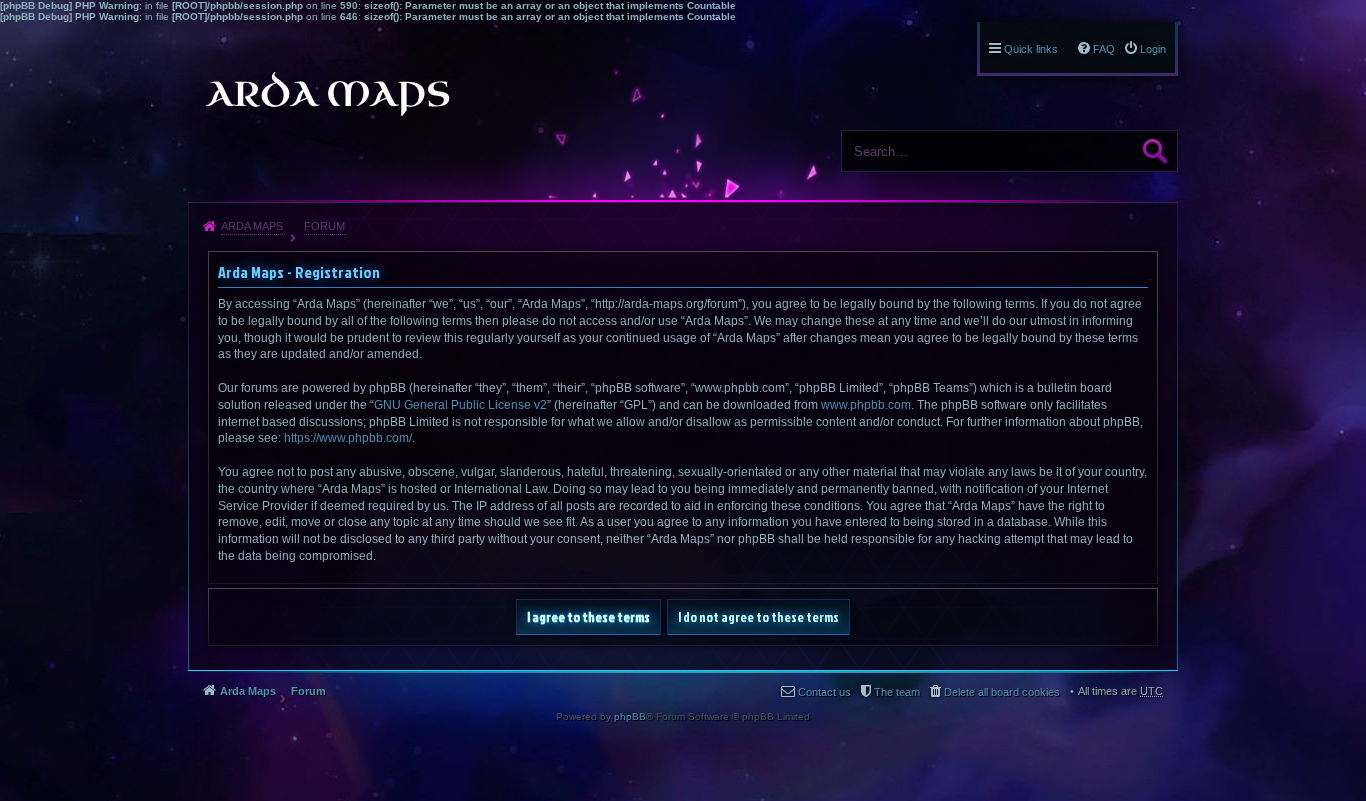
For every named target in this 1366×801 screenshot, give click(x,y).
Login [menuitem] (1153, 49)
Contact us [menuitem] (824, 692)
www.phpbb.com (866, 405)
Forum (324, 226)
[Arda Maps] (327, 94)
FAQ (1104, 49)
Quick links (1031, 49)
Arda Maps (252, 226)
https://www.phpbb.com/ (348, 438)
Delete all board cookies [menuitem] (1002, 692)
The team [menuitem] (897, 692)
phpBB (630, 716)
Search (1155, 151)
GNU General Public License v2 (460, 405)
